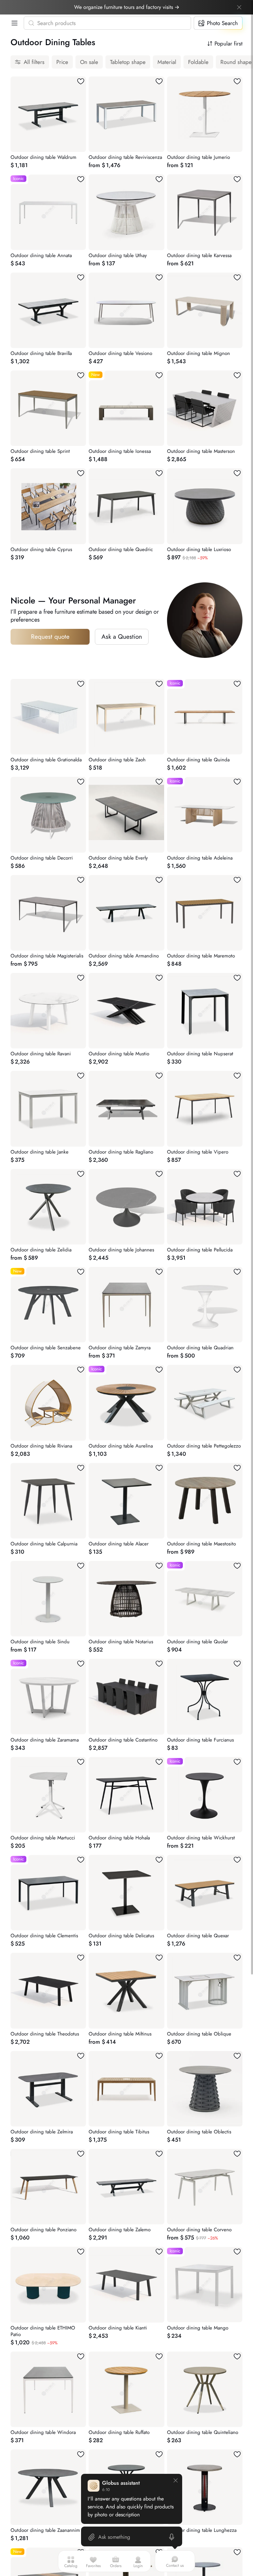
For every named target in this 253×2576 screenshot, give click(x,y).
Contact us (175, 2565)
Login (138, 2566)
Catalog (71, 2566)
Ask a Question (122, 637)
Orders (116, 2566)
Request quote (50, 637)
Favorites (93, 2566)
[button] (13, 23)
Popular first (228, 44)
